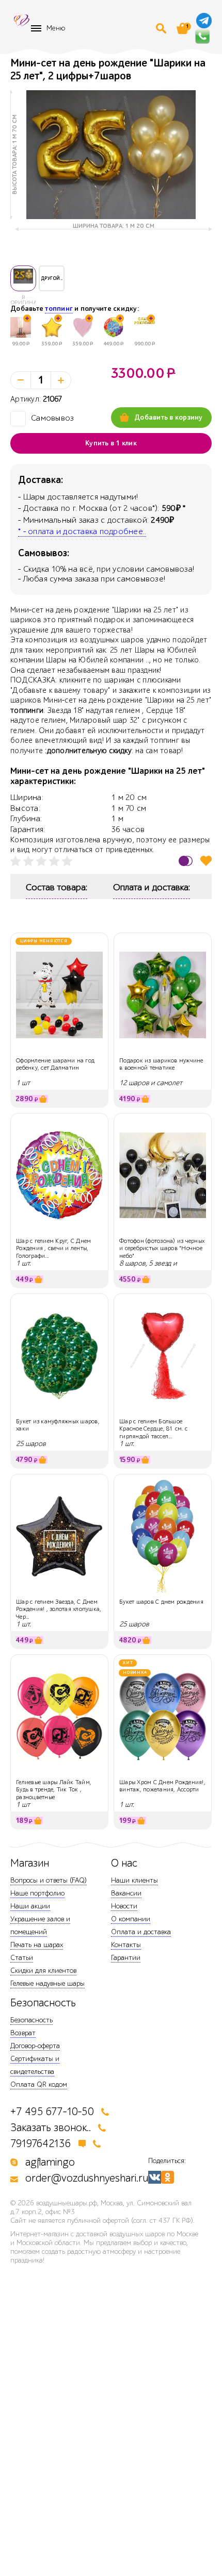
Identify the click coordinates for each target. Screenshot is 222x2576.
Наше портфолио (37, 1893)
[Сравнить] (186, 861)
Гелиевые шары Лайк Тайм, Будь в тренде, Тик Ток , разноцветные (54, 1790)
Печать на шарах (37, 1945)
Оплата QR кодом (39, 2084)
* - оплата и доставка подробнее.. (82, 531)
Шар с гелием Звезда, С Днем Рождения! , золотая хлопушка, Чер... (59, 1609)
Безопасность (31, 2020)
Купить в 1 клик (111, 443)
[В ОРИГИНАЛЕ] (23, 278)
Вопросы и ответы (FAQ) (49, 1880)
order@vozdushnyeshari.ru (87, 2178)
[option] (111, 155)
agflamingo (50, 2162)
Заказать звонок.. (51, 2128)
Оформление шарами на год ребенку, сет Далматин (55, 1064)
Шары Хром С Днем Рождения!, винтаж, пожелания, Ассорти (162, 1786)
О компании (131, 1919)
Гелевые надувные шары (47, 1983)
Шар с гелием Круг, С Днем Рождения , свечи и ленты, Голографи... (53, 1248)
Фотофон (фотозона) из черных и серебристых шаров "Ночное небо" (162, 1248)
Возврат (23, 2033)
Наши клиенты (134, 1880)
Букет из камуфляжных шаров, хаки (58, 1425)
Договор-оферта (35, 2046)
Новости (124, 1906)
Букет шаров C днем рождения (161, 1602)
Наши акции (30, 1906)
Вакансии (126, 1893)
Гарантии (126, 1958)
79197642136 (41, 2144)
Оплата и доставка (141, 1932)
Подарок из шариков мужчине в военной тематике (161, 1064)
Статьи (22, 1958)
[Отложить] (206, 861)
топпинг (59, 309)
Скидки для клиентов (43, 1971)
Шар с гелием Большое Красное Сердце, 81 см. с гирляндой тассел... (153, 1429)
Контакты (126, 1945)
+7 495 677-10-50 (52, 2112)
